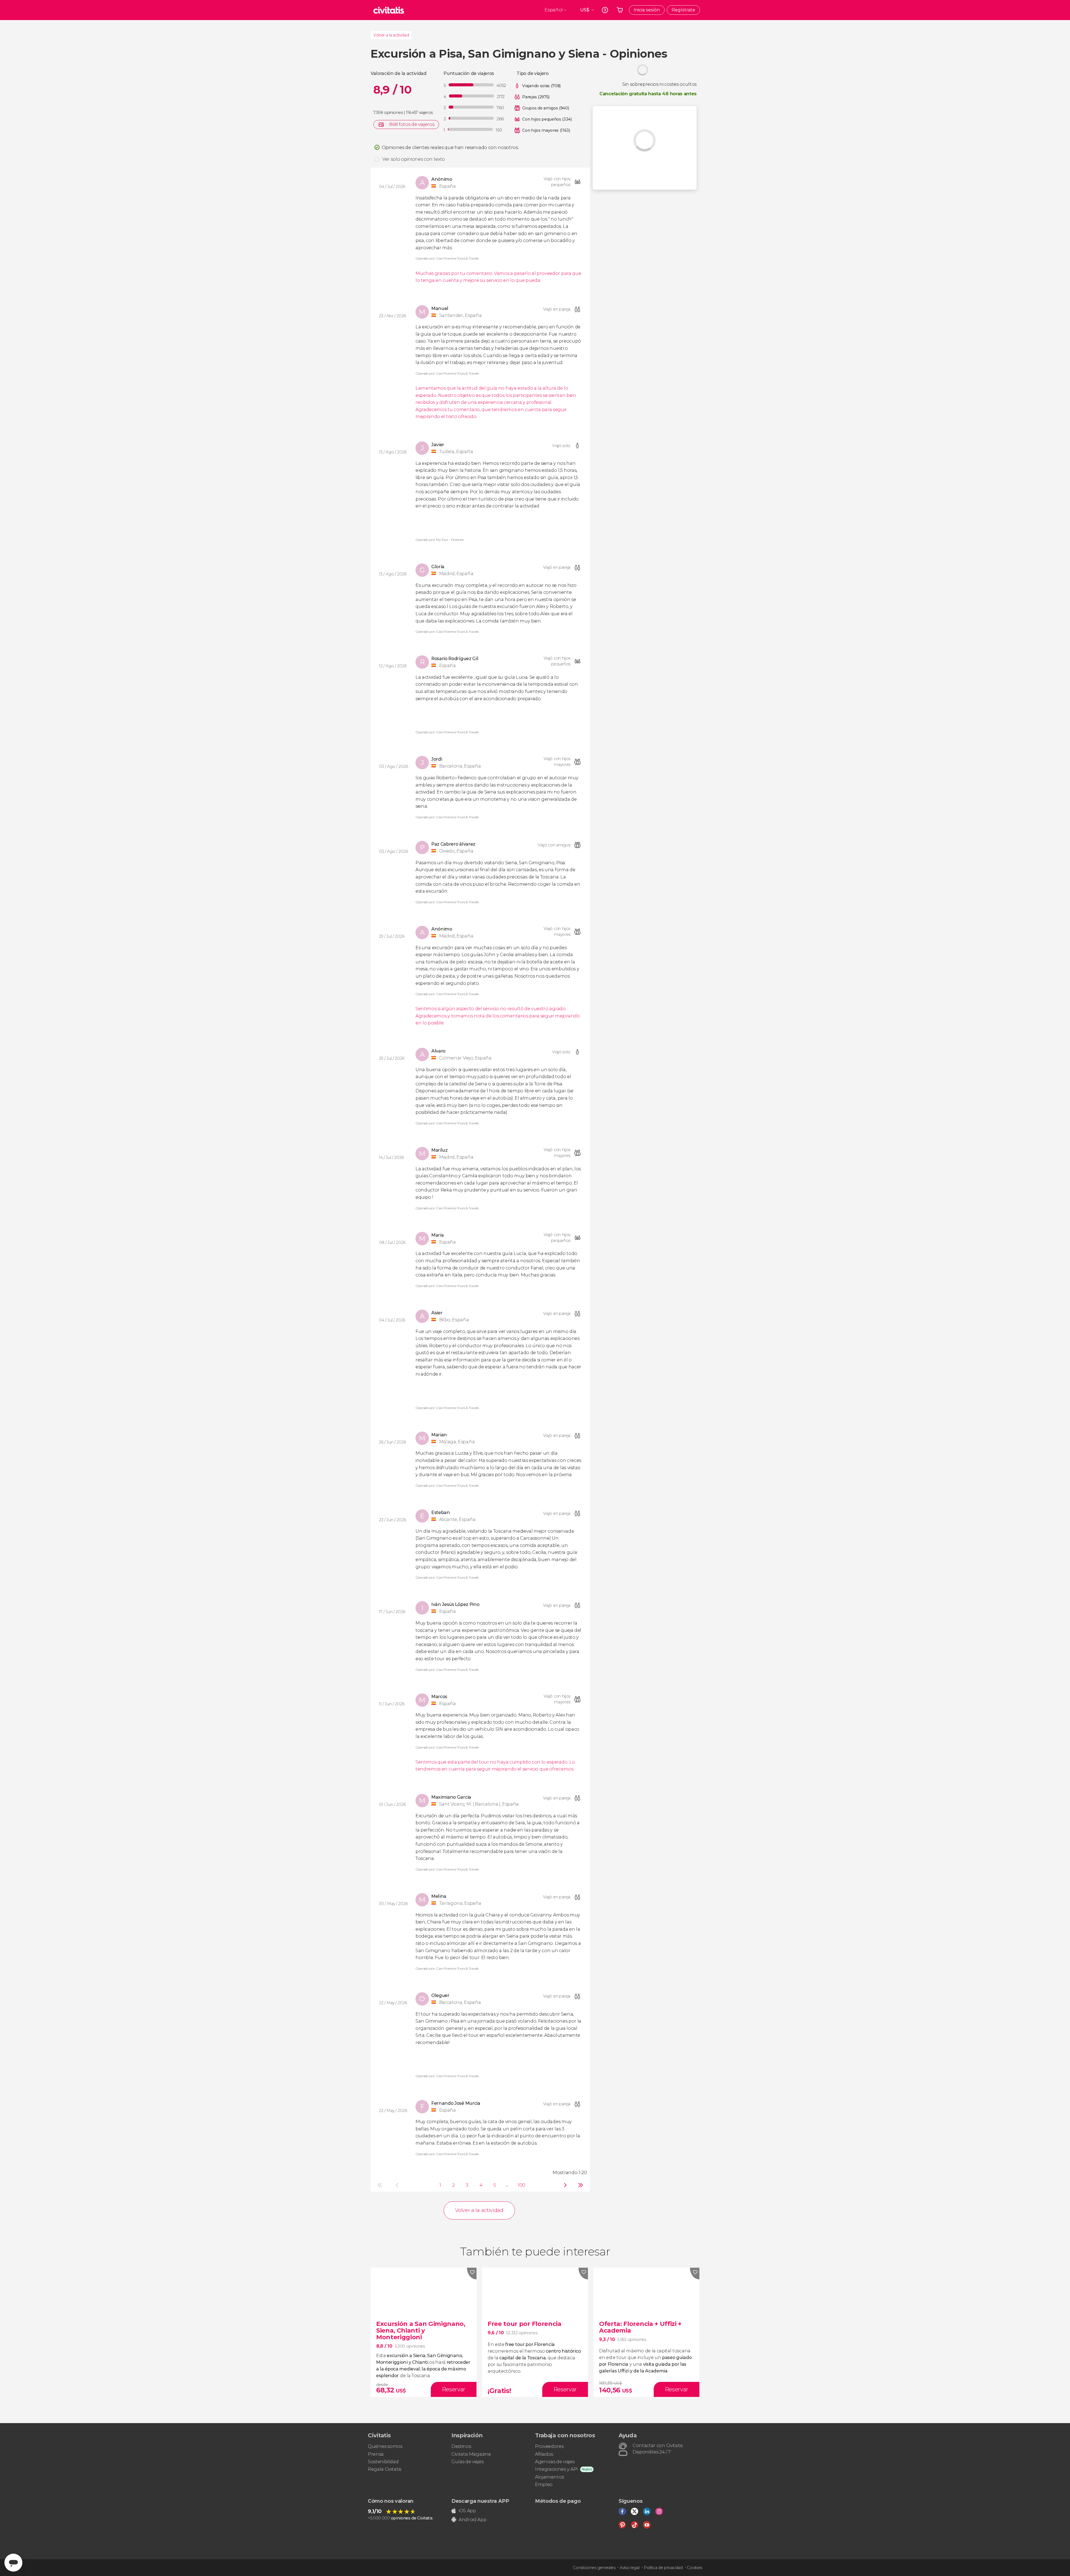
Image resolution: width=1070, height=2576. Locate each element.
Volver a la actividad (391, 35)
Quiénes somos (385, 2446)
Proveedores (549, 2446)
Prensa (376, 2454)
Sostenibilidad (383, 2462)
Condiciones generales (594, 2568)
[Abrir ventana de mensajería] (13, 2563)
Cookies (695, 2568)
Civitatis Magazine (471, 2454)
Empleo (544, 2485)
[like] (472, 2274)
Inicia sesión (647, 10)
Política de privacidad (663, 2568)
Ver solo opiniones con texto (414, 159)
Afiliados (544, 2454)
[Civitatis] (389, 10)
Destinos (461, 2446)
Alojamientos (549, 2477)
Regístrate (683, 10)
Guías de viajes (467, 2462)
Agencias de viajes (555, 2462)
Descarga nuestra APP (480, 2501)
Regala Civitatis (385, 2469)
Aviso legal (629, 2568)
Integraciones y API (556, 2469)
